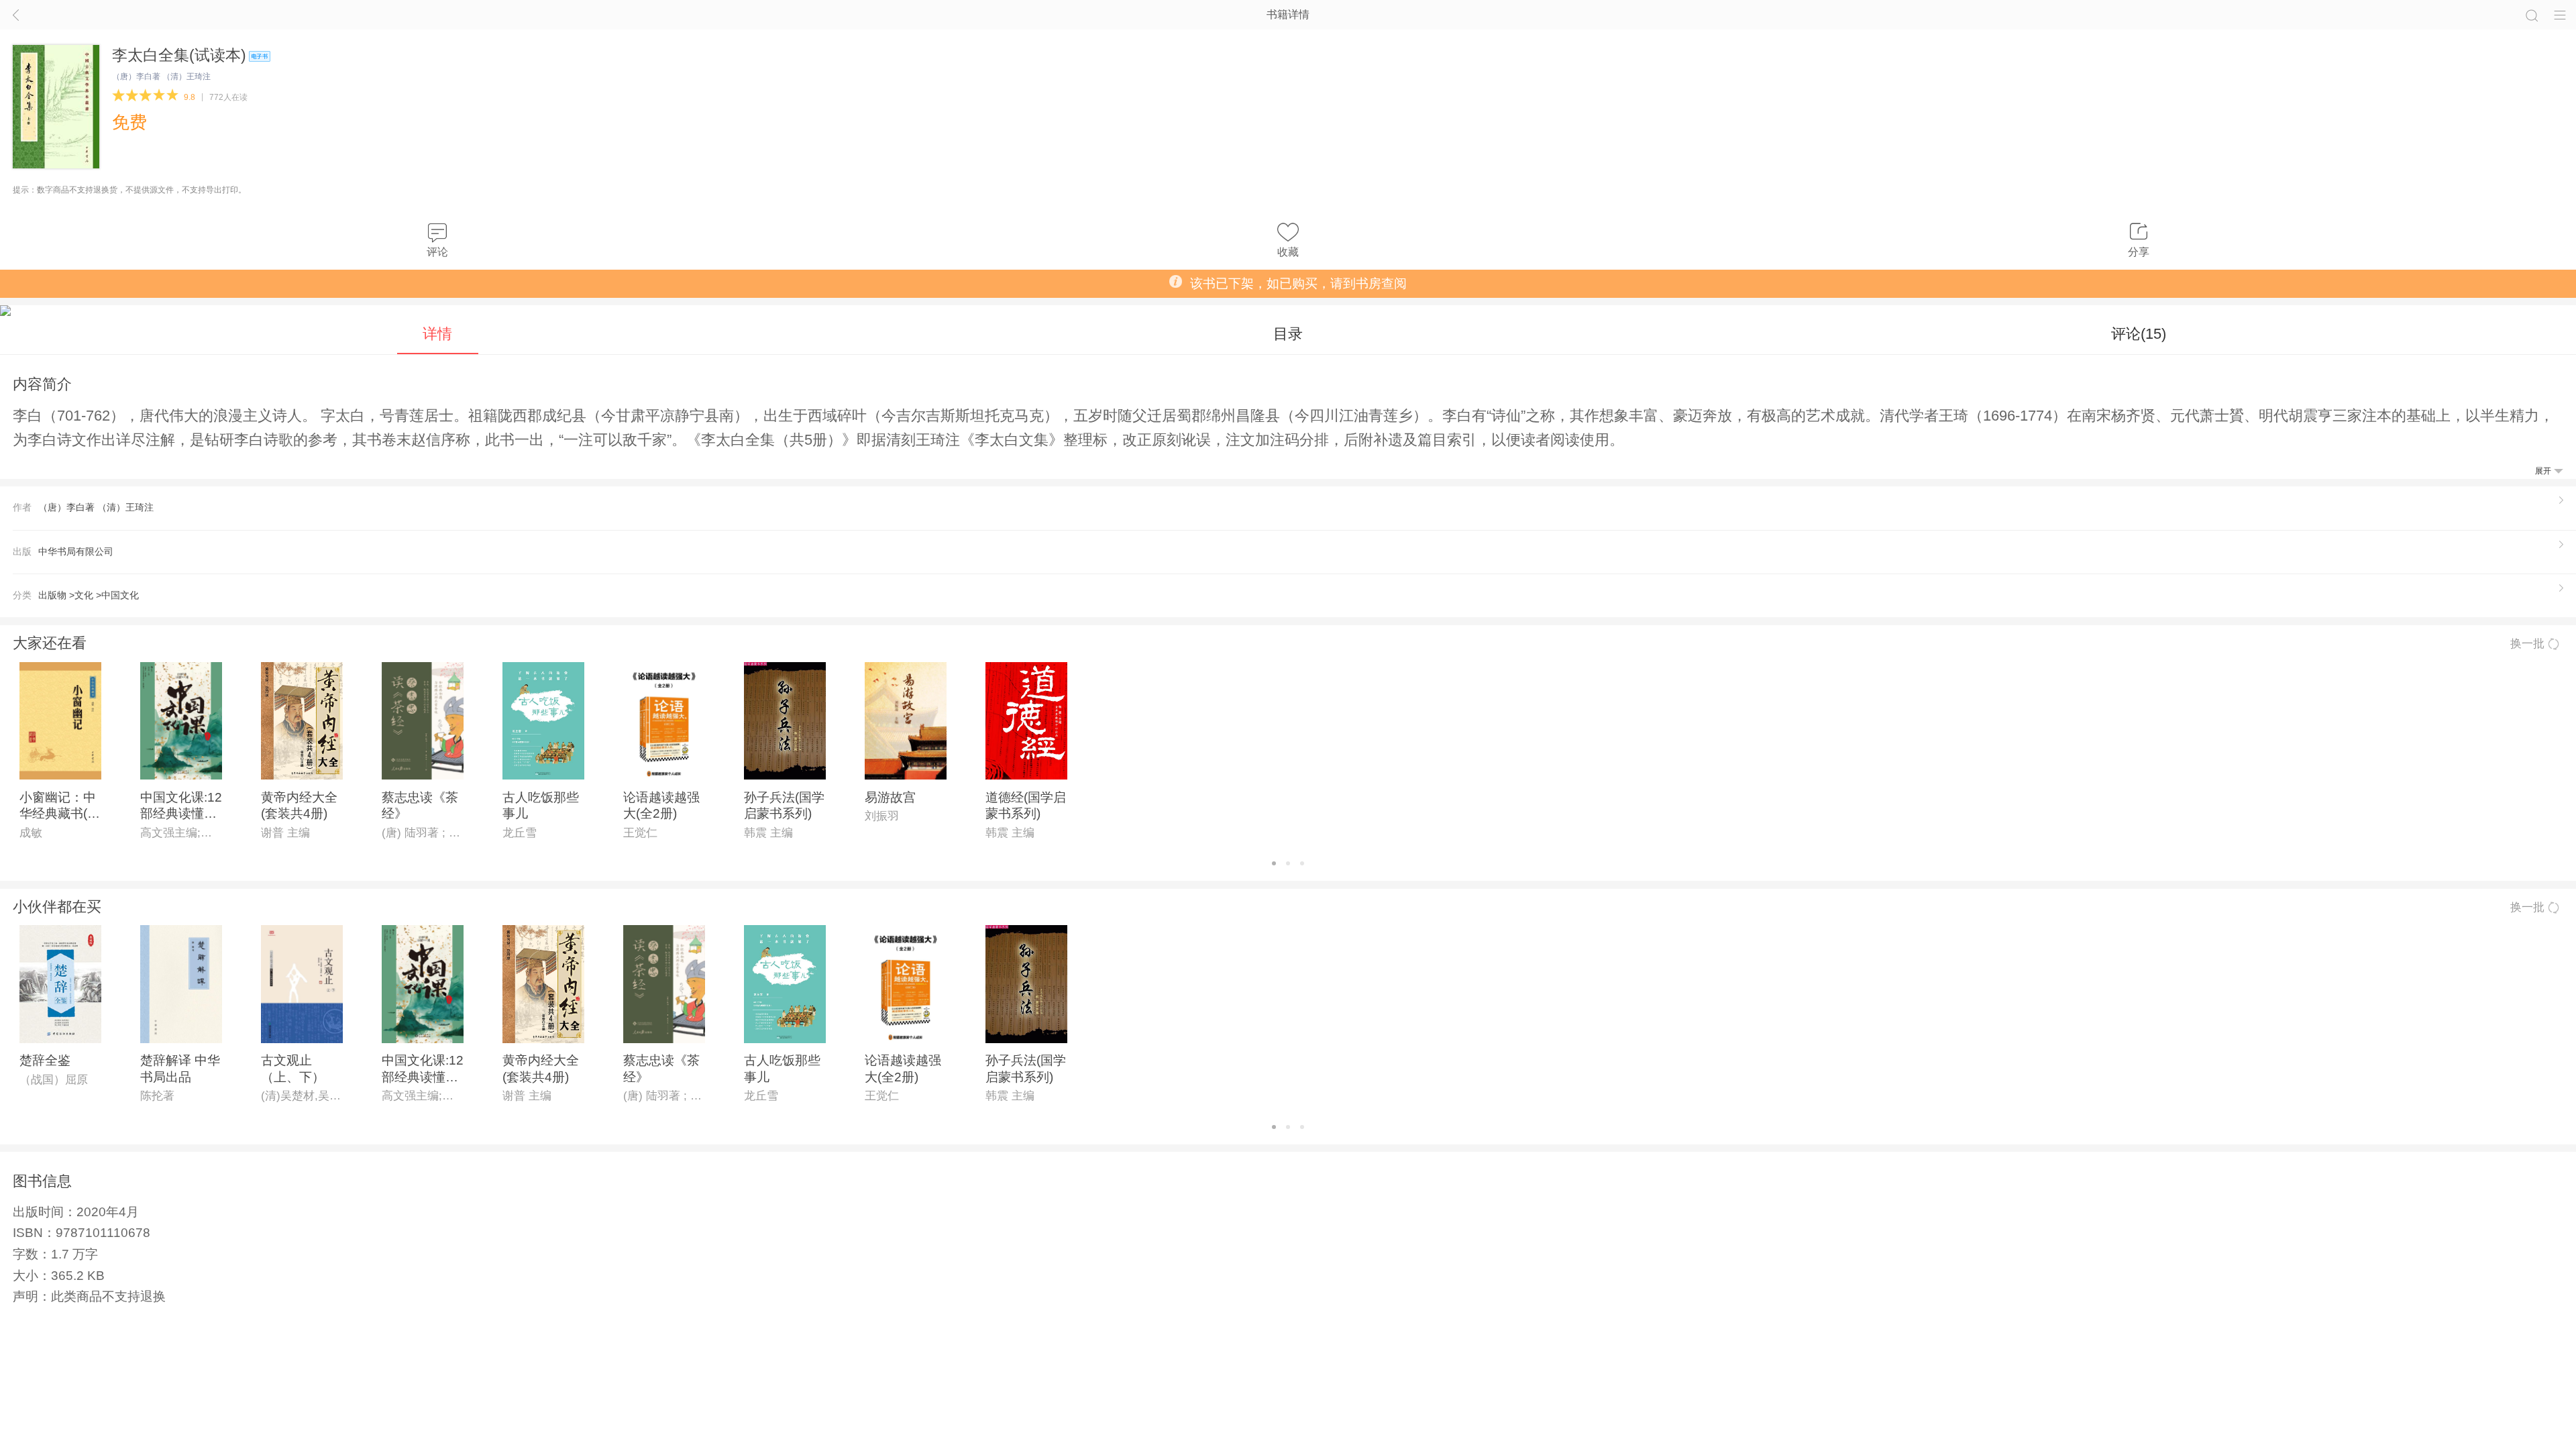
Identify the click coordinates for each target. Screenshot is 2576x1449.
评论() (2139, 334)
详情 (437, 334)
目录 (1288, 334)
